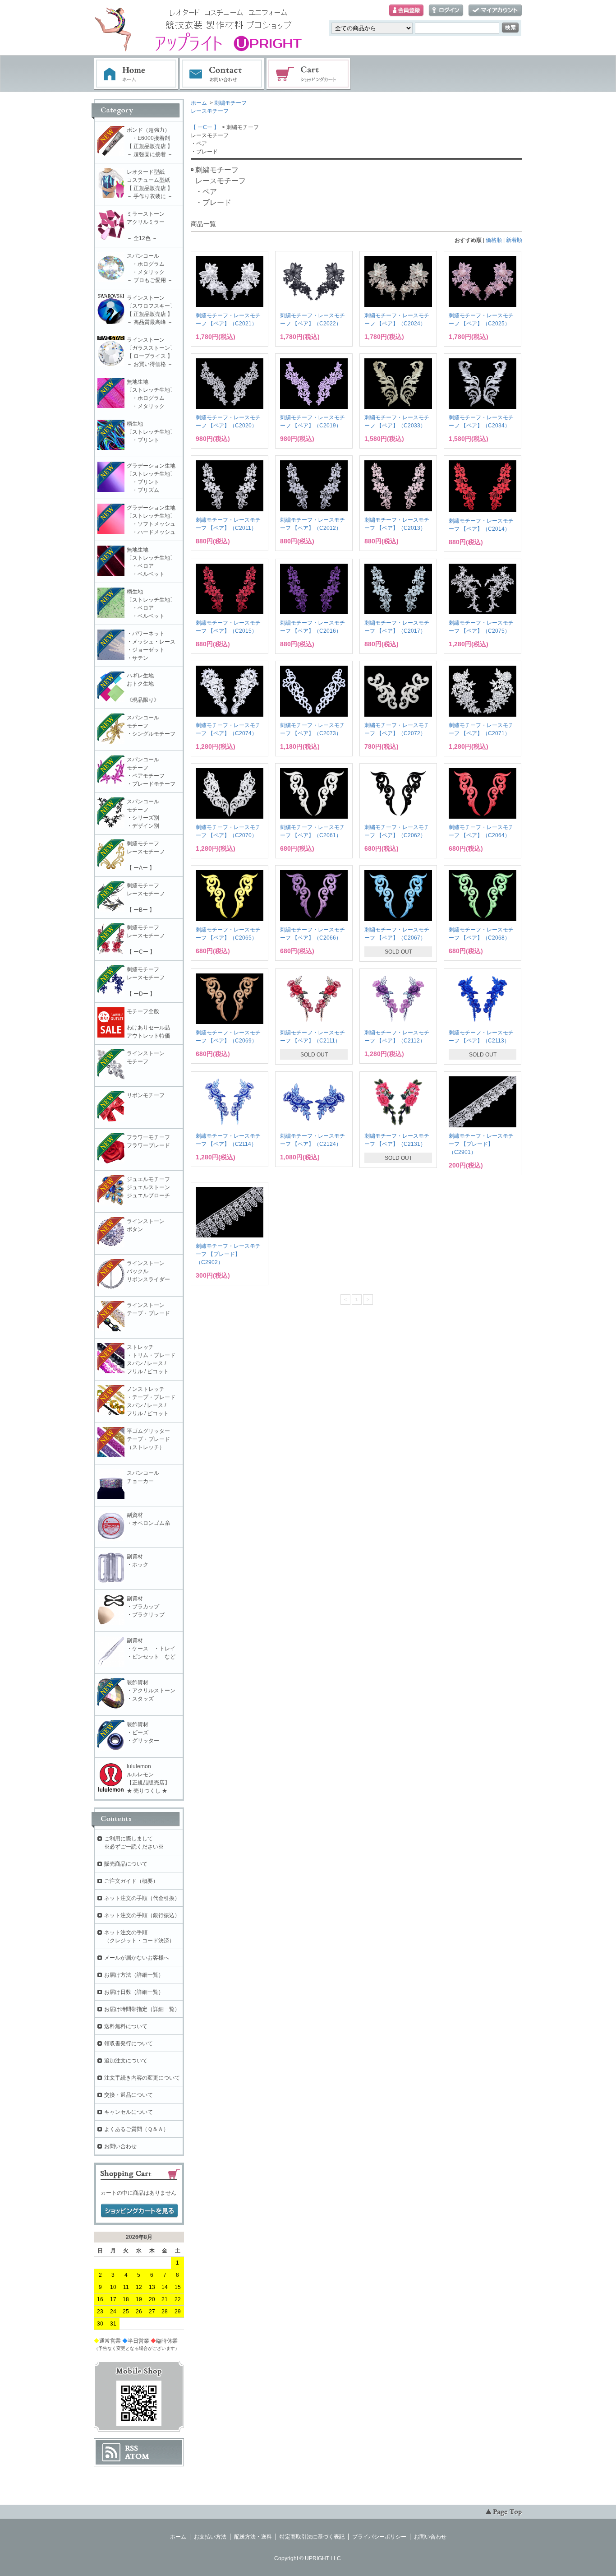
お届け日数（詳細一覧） (134, 1992)
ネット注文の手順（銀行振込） (142, 1915)
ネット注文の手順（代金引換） (142, 1898)
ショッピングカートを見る (139, 2211)
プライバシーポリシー (379, 2537)
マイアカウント (495, 11)
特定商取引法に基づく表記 (312, 2537)
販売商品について (126, 1864)
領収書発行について (129, 2043)
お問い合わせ (222, 74)
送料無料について (126, 2026)
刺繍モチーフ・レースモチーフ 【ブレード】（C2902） (228, 1254)
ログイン (446, 11)
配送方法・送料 (253, 2537)
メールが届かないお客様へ (137, 1958)
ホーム (136, 74)
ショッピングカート (309, 74)
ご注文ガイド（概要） (131, 1881)
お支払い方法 (210, 2537)
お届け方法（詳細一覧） (134, 1975)
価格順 (494, 240)
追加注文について (126, 2061)
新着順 (514, 240)
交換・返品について (129, 2095)
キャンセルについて (129, 2112)
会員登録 (406, 11)
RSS (131, 2448)
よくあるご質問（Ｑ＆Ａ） (136, 2129)
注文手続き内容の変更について (142, 2078)
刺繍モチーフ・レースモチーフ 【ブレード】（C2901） (481, 1144)
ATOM (137, 2456)
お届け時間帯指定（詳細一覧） (142, 2009)
